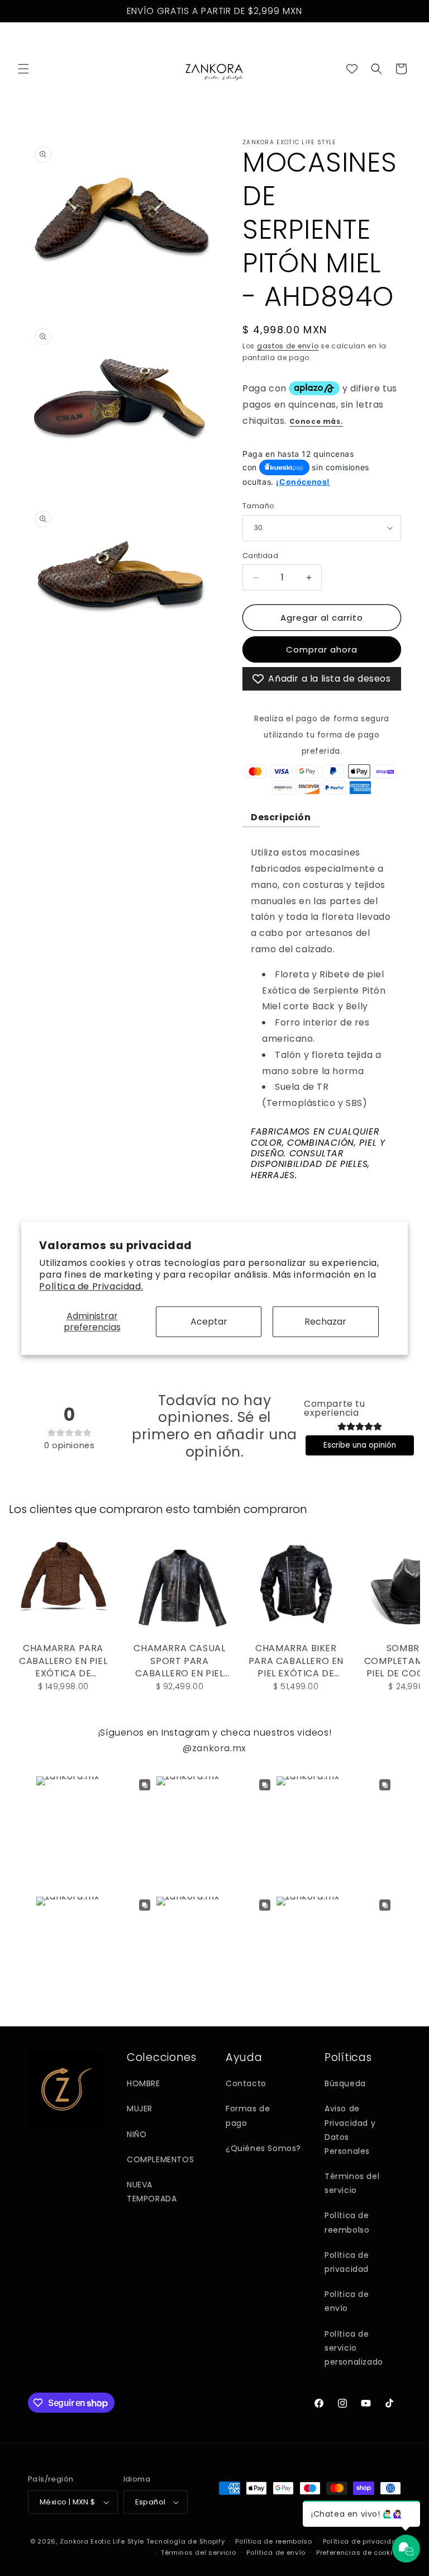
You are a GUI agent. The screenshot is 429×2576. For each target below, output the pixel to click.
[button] (23, 69)
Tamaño (258, 506)
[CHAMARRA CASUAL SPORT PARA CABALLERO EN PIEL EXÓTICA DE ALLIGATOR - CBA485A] (179, 1584)
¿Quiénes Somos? (263, 2148)
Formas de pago (248, 2116)
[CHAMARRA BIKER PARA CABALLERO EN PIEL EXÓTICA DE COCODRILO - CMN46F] (296, 1584)
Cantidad (260, 556)
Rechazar (325, 1322)
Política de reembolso (347, 2222)
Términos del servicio (352, 2183)
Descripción (281, 817)
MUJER (140, 2109)
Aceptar (209, 1322)
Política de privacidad (347, 2262)
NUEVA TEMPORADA (152, 2192)
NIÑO (137, 2134)
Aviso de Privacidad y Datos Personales (350, 2130)
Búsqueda (345, 2083)
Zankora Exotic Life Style (102, 2541)
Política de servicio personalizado (354, 2348)
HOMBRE (144, 2083)
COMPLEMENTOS (160, 2159)
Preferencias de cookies (359, 2553)
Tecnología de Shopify (186, 2541)
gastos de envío (288, 346)
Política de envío (347, 2301)
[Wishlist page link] (352, 69)
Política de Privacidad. (91, 1286)
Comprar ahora (322, 649)
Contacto (246, 2083)
